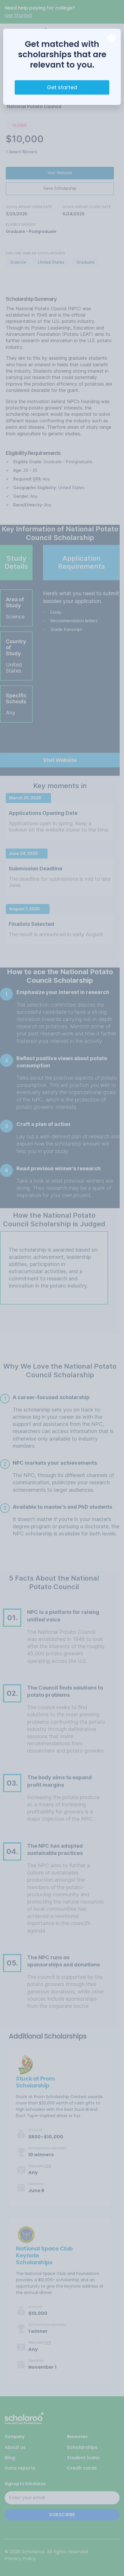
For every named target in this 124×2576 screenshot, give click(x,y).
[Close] (112, 38)
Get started (62, 87)
